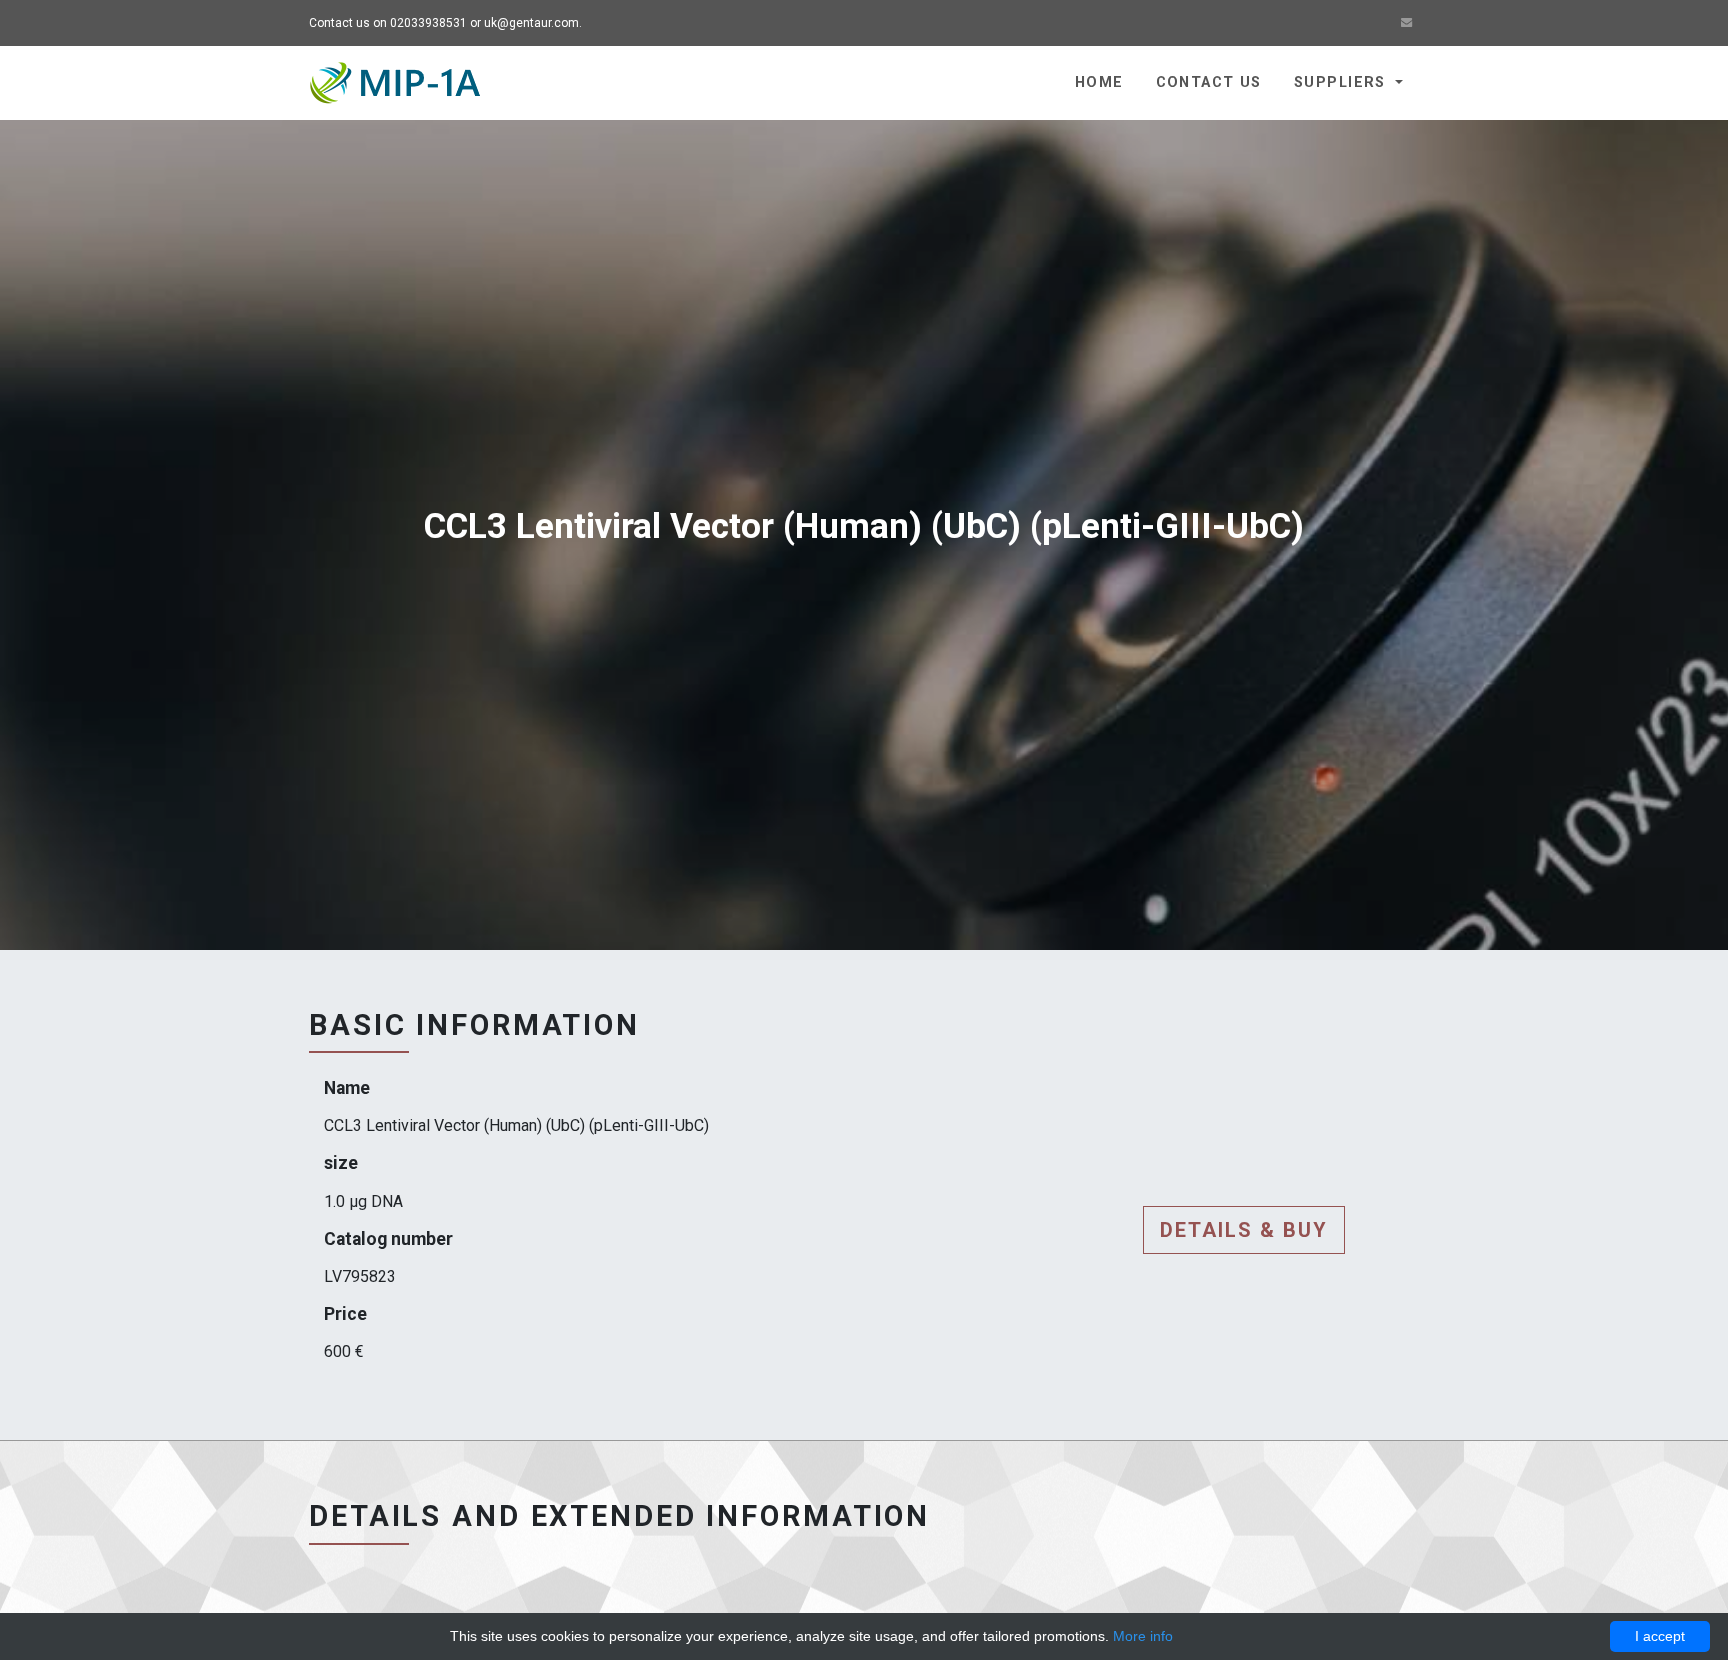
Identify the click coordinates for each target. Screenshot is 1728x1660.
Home (1099, 82)
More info (1143, 1636)
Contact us (1209, 82)
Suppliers (1342, 82)
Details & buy (1244, 1230)
